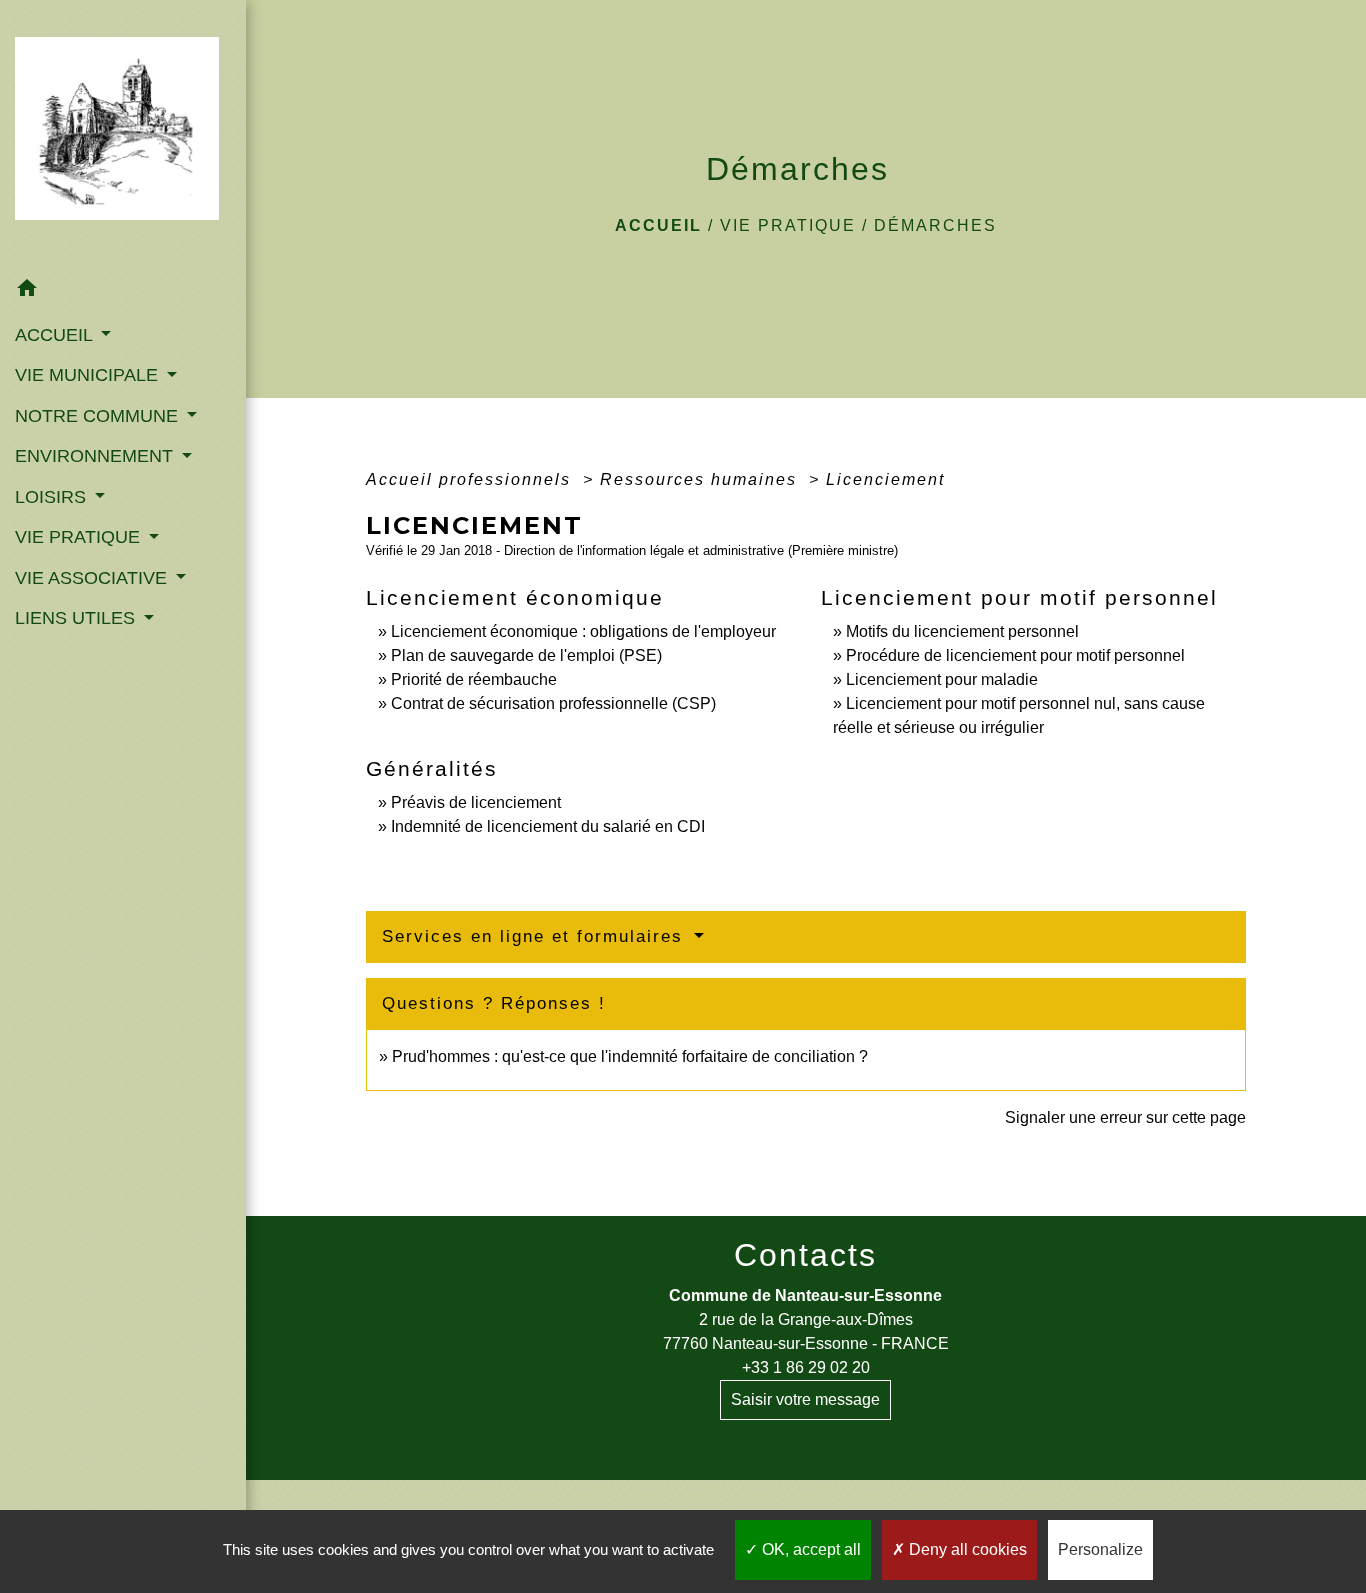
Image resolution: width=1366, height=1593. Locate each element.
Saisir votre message (805, 1399)
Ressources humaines (701, 479)
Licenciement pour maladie (942, 679)
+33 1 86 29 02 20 (806, 1367)
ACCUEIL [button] (56, 335)
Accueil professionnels (471, 479)
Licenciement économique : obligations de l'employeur (583, 631)
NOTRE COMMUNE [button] (99, 416)
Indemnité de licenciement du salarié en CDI (548, 826)
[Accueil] (123, 135)
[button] (123, 291)
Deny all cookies (966, 1549)
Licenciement (885, 479)
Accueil (658, 225)
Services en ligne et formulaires (536, 936)
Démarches (935, 225)
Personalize (1100, 1549)
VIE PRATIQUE (788, 225)
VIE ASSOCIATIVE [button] (93, 578)
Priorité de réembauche (474, 679)
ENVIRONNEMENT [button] (96, 456)
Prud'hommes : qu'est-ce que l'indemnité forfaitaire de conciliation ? (630, 1056)
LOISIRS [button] (53, 497)
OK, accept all (809, 1549)
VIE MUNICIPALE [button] (89, 375)
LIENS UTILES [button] (77, 618)
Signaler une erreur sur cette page (1125, 1117)
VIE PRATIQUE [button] (80, 537)
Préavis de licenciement (476, 802)
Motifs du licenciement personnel (962, 631)
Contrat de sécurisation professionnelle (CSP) (553, 703)
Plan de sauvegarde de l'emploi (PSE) (526, 655)
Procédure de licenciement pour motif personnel (1015, 655)
